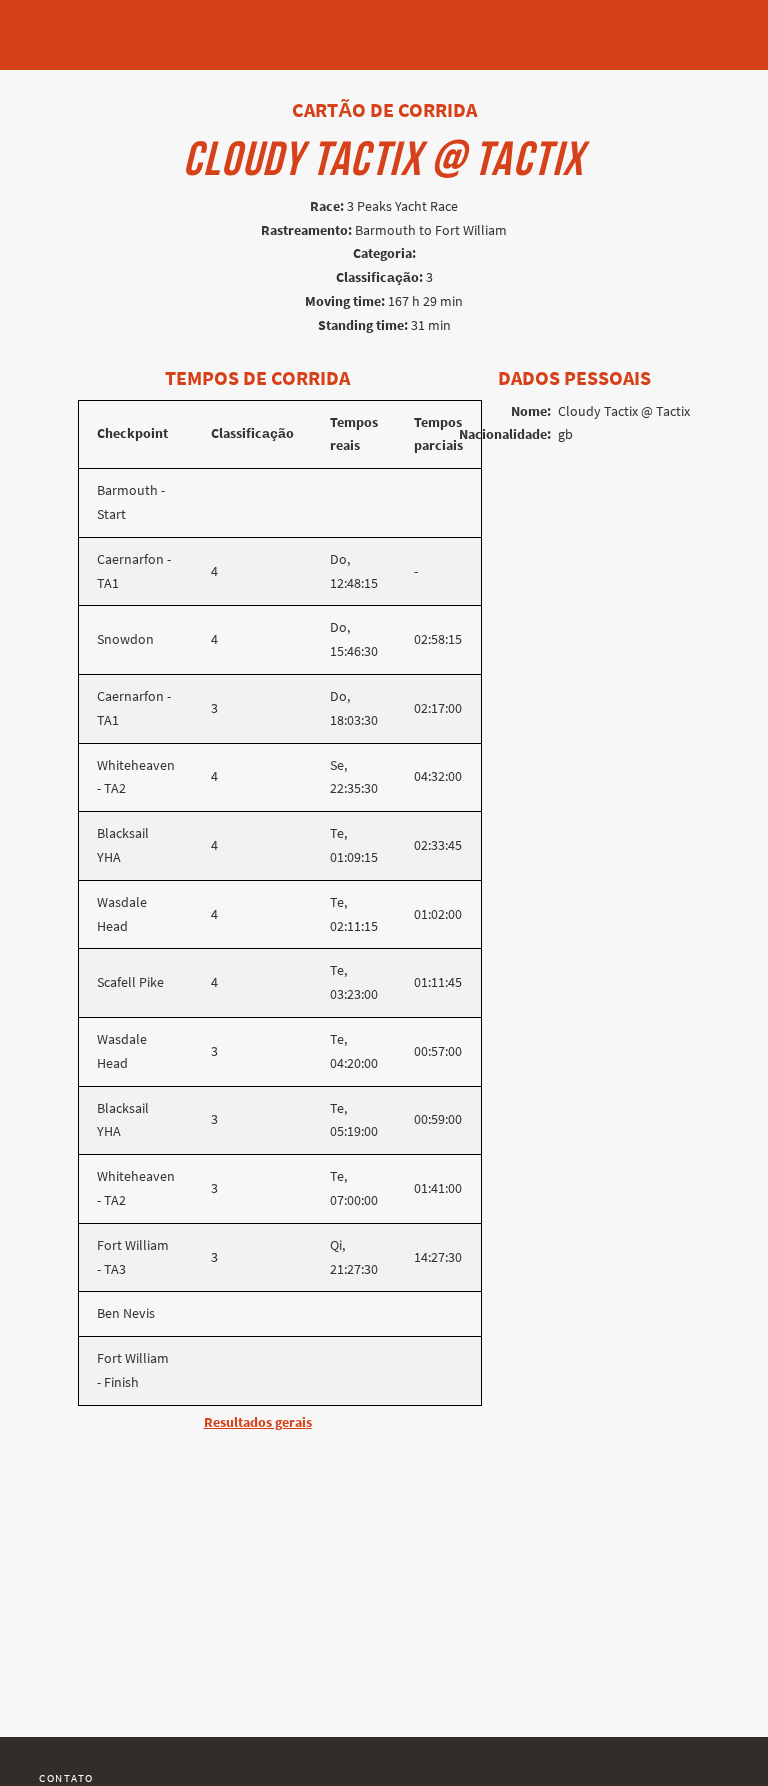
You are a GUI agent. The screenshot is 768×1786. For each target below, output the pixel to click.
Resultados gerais (258, 1422)
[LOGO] (71, 25)
